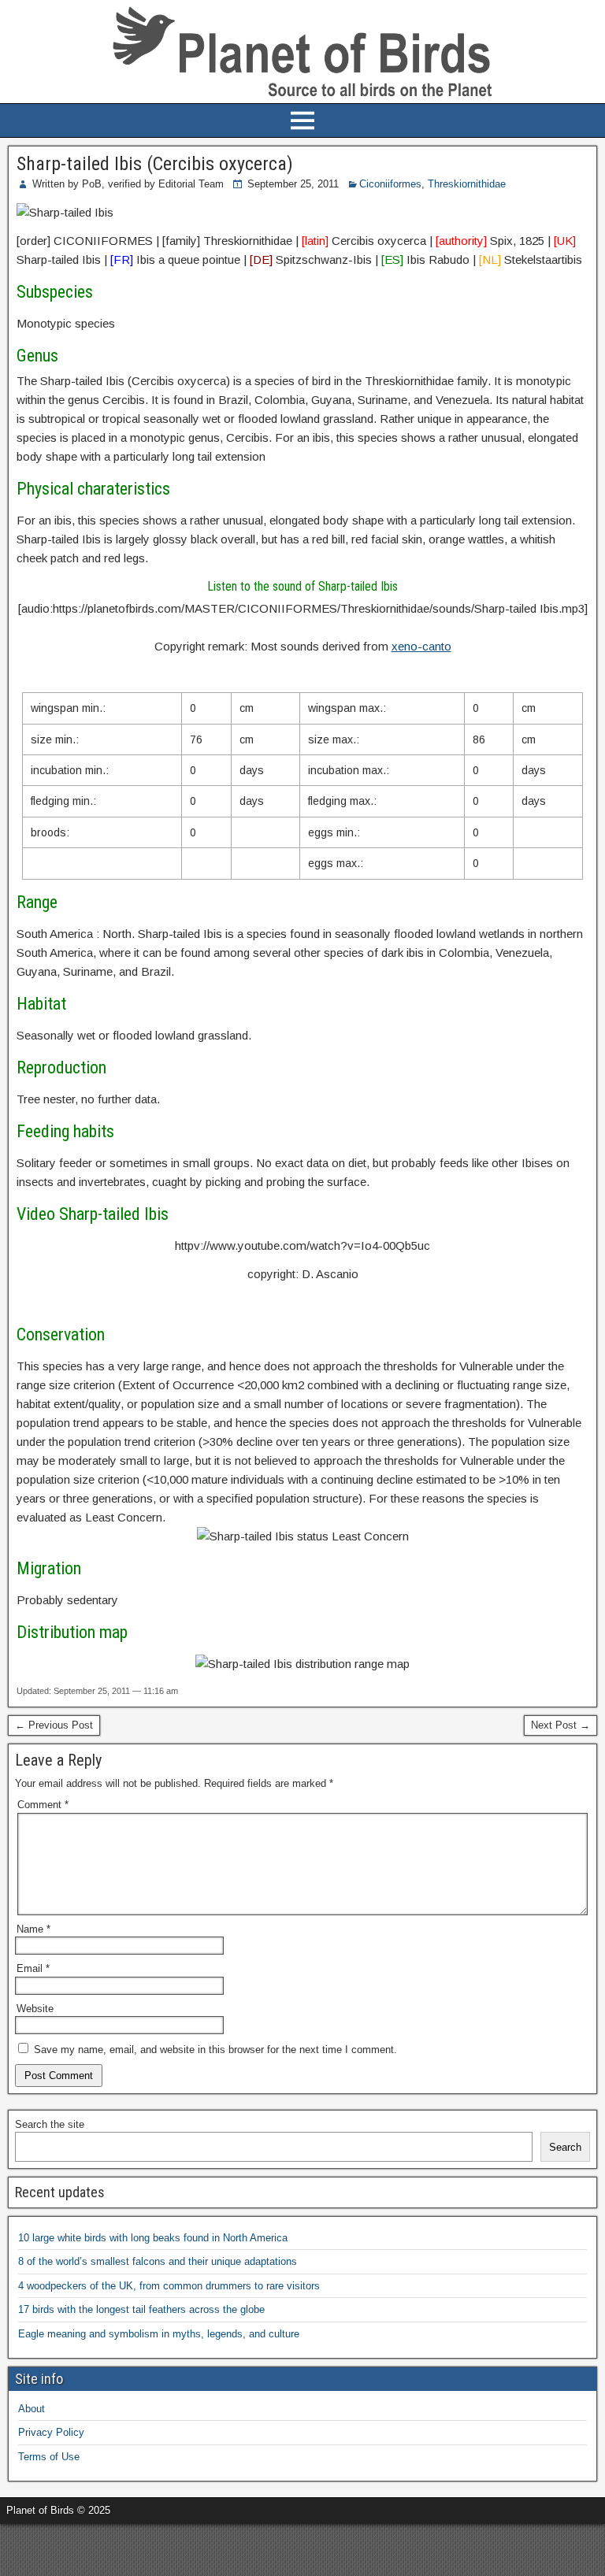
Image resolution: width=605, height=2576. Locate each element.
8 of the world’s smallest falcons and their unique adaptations (158, 2261)
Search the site (50, 2124)
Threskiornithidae (467, 184)
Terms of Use (49, 2457)
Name (33, 1929)
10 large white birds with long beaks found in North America (153, 2238)
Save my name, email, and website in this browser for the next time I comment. (215, 2050)
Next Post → (560, 1725)
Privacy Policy (51, 2432)
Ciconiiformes (390, 184)
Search (565, 2147)
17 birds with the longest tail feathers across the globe (141, 2309)
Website (35, 2009)
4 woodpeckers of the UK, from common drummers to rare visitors (169, 2286)
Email (33, 1968)
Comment (43, 1805)
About (32, 2409)
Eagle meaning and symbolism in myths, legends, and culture (159, 2334)
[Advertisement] (184, 2548)
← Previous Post (54, 1725)
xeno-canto (421, 646)
